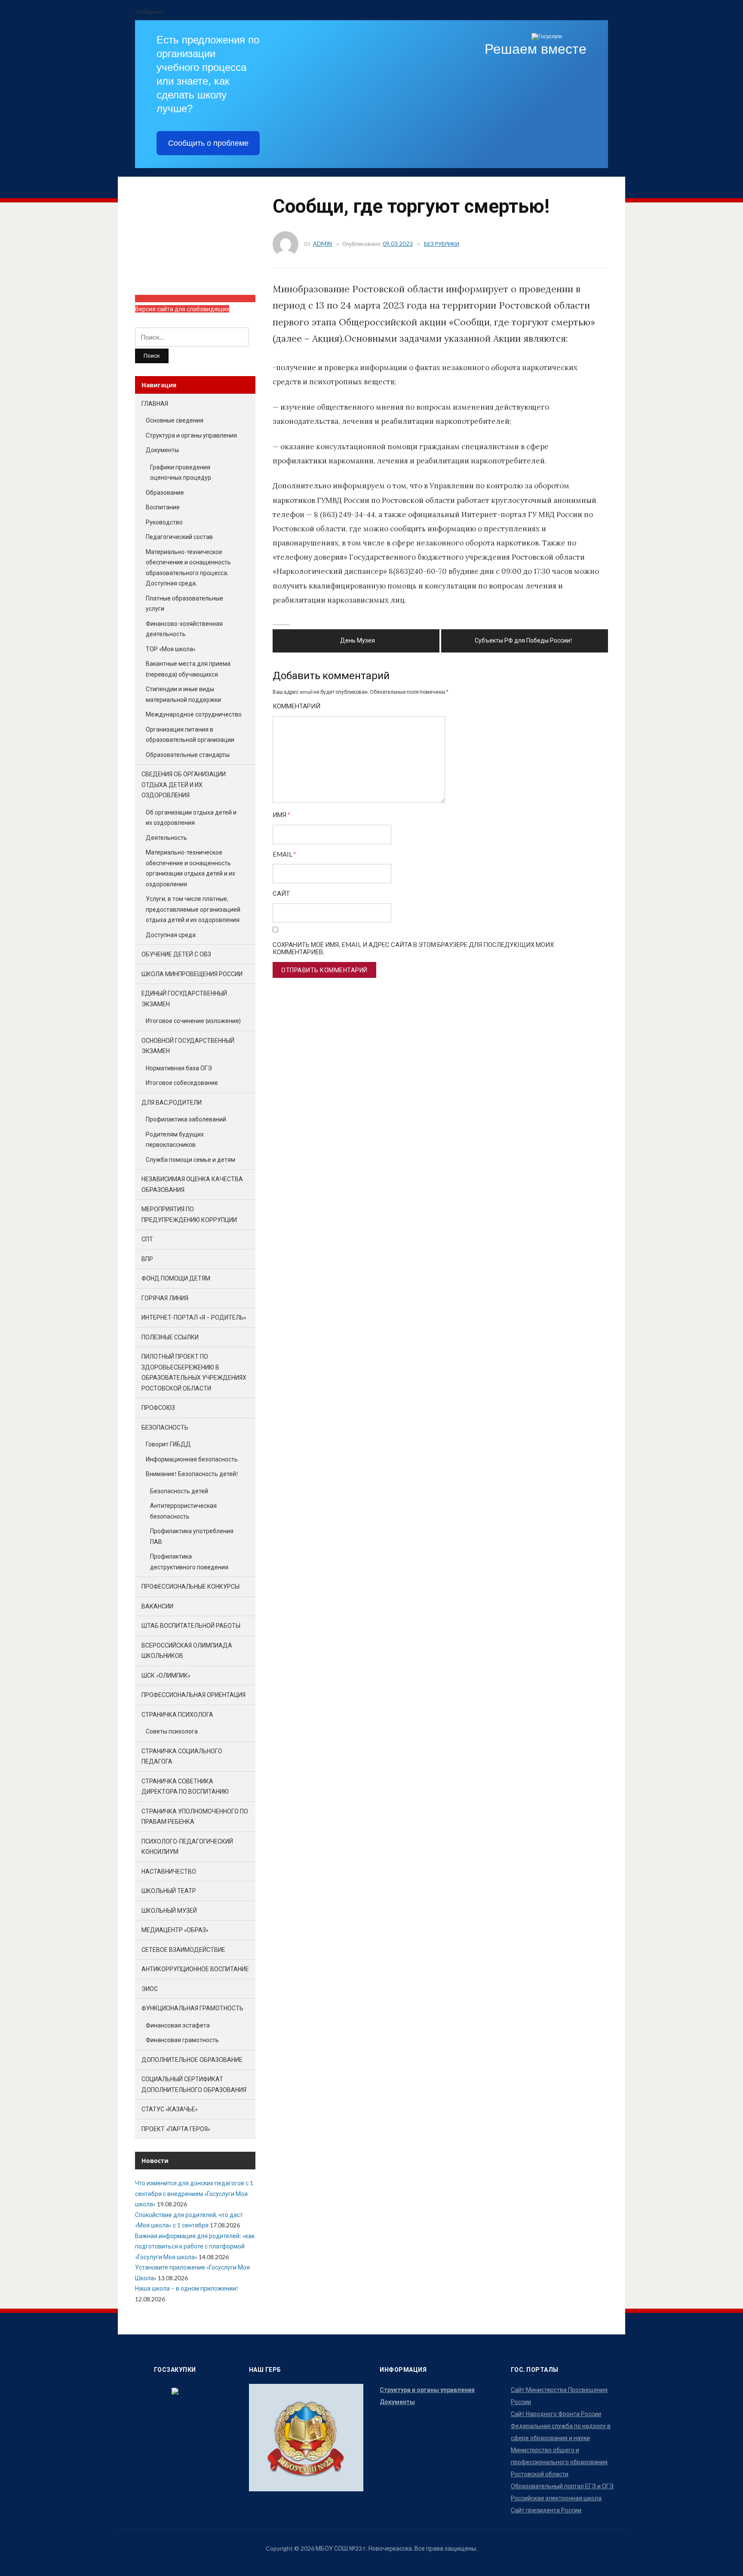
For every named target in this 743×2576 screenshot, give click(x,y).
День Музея (358, 640)
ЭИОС (150, 1989)
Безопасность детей (179, 1491)
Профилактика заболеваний (186, 1119)
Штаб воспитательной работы (191, 1625)
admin (322, 244)
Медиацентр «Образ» (175, 1930)
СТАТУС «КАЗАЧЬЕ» (170, 2109)
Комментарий (296, 706)
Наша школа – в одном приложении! (187, 2288)
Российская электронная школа (556, 2498)
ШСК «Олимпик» (166, 1675)
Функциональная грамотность (192, 2008)
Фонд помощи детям (176, 1278)
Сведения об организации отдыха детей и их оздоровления (184, 784)
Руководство (164, 522)
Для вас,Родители (172, 1102)
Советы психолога (172, 1731)
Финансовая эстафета (178, 2025)
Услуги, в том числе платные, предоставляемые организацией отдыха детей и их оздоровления (193, 909)
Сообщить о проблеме (208, 143)
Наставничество (169, 1871)
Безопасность (165, 1427)
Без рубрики (442, 244)
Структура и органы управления (191, 435)
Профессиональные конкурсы (190, 1586)
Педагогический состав (179, 537)
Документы (162, 450)
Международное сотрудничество (194, 714)
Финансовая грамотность (182, 2040)
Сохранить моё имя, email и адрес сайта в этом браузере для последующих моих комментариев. (413, 948)
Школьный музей (169, 1910)
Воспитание (163, 507)
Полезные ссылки (170, 1337)
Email (284, 854)
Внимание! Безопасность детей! (192, 1474)
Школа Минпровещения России (192, 974)
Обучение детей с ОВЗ (176, 954)
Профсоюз (158, 1407)
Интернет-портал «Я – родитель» (194, 1317)
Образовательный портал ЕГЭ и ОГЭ (562, 2486)
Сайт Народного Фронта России (556, 2414)
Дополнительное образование (192, 2060)
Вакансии (157, 1606)
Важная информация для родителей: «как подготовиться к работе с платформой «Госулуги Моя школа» (195, 2246)
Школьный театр (169, 1891)
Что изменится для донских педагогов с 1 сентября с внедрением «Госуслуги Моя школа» (194, 2193)
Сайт (281, 893)
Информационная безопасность (192, 1459)
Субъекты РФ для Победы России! (523, 640)
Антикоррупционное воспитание (195, 1969)
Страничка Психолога (177, 1714)
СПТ (147, 1239)
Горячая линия (165, 1298)
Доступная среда (171, 935)
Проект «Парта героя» (176, 2129)
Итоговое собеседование (182, 1083)
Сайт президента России (546, 2510)
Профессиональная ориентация (193, 1695)
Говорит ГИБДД (168, 1444)
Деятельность (166, 838)
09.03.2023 (398, 244)
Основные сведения (175, 420)
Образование (165, 492)
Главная (155, 403)
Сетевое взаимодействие (183, 1950)
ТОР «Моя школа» (171, 649)
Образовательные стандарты (188, 755)
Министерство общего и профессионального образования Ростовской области (559, 2462)
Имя (281, 815)
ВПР (147, 1259)
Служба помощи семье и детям (190, 1159)
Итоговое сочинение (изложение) (193, 1021)
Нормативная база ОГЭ (179, 1068)
